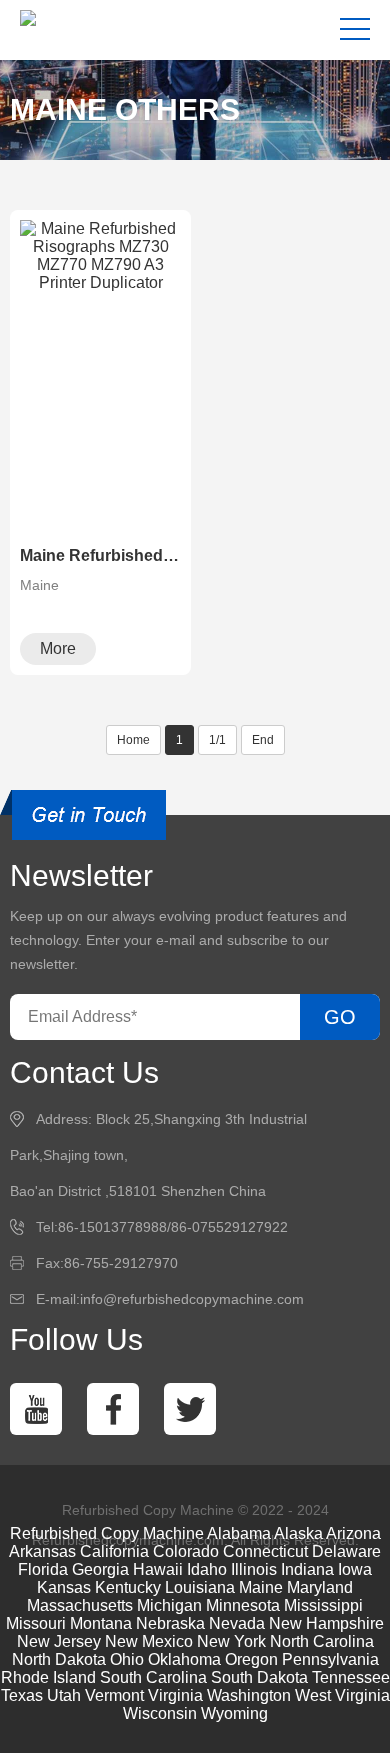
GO (340, 1017)
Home (133, 740)
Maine (261, 1587)
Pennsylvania (330, 1659)
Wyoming (234, 1713)
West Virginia (342, 1695)
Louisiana (200, 1587)
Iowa (355, 1569)
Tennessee (351, 1677)
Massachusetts (80, 1605)
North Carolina (322, 1641)
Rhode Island (48, 1677)
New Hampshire (326, 1623)
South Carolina (153, 1677)
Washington (249, 1695)
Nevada (237, 1623)
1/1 (217, 740)
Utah (64, 1695)
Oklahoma (184, 1659)
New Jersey (59, 1641)
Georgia (100, 1569)
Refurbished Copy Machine (107, 1533)
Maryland (320, 1587)
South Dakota (259, 1677)
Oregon (251, 1659)
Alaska (298, 1533)
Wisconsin (160, 1713)
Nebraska (170, 1623)
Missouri (36, 1623)
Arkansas (42, 1551)
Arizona (353, 1533)
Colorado (186, 1551)
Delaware (346, 1551)
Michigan (169, 1605)
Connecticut (265, 1551)
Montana (101, 1623)
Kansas (64, 1587)
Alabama (239, 1533)
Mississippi (323, 1605)
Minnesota (243, 1605)
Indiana (307, 1569)
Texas (22, 1695)
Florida (43, 1569)
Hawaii (158, 1569)
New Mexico (149, 1641)
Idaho (207, 1569)
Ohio (127, 1659)
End (263, 740)
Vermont (114, 1695)
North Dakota (59, 1659)
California (114, 1551)
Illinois (254, 1569)
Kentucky (128, 1587)
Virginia (175, 1695)
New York (231, 1641)
